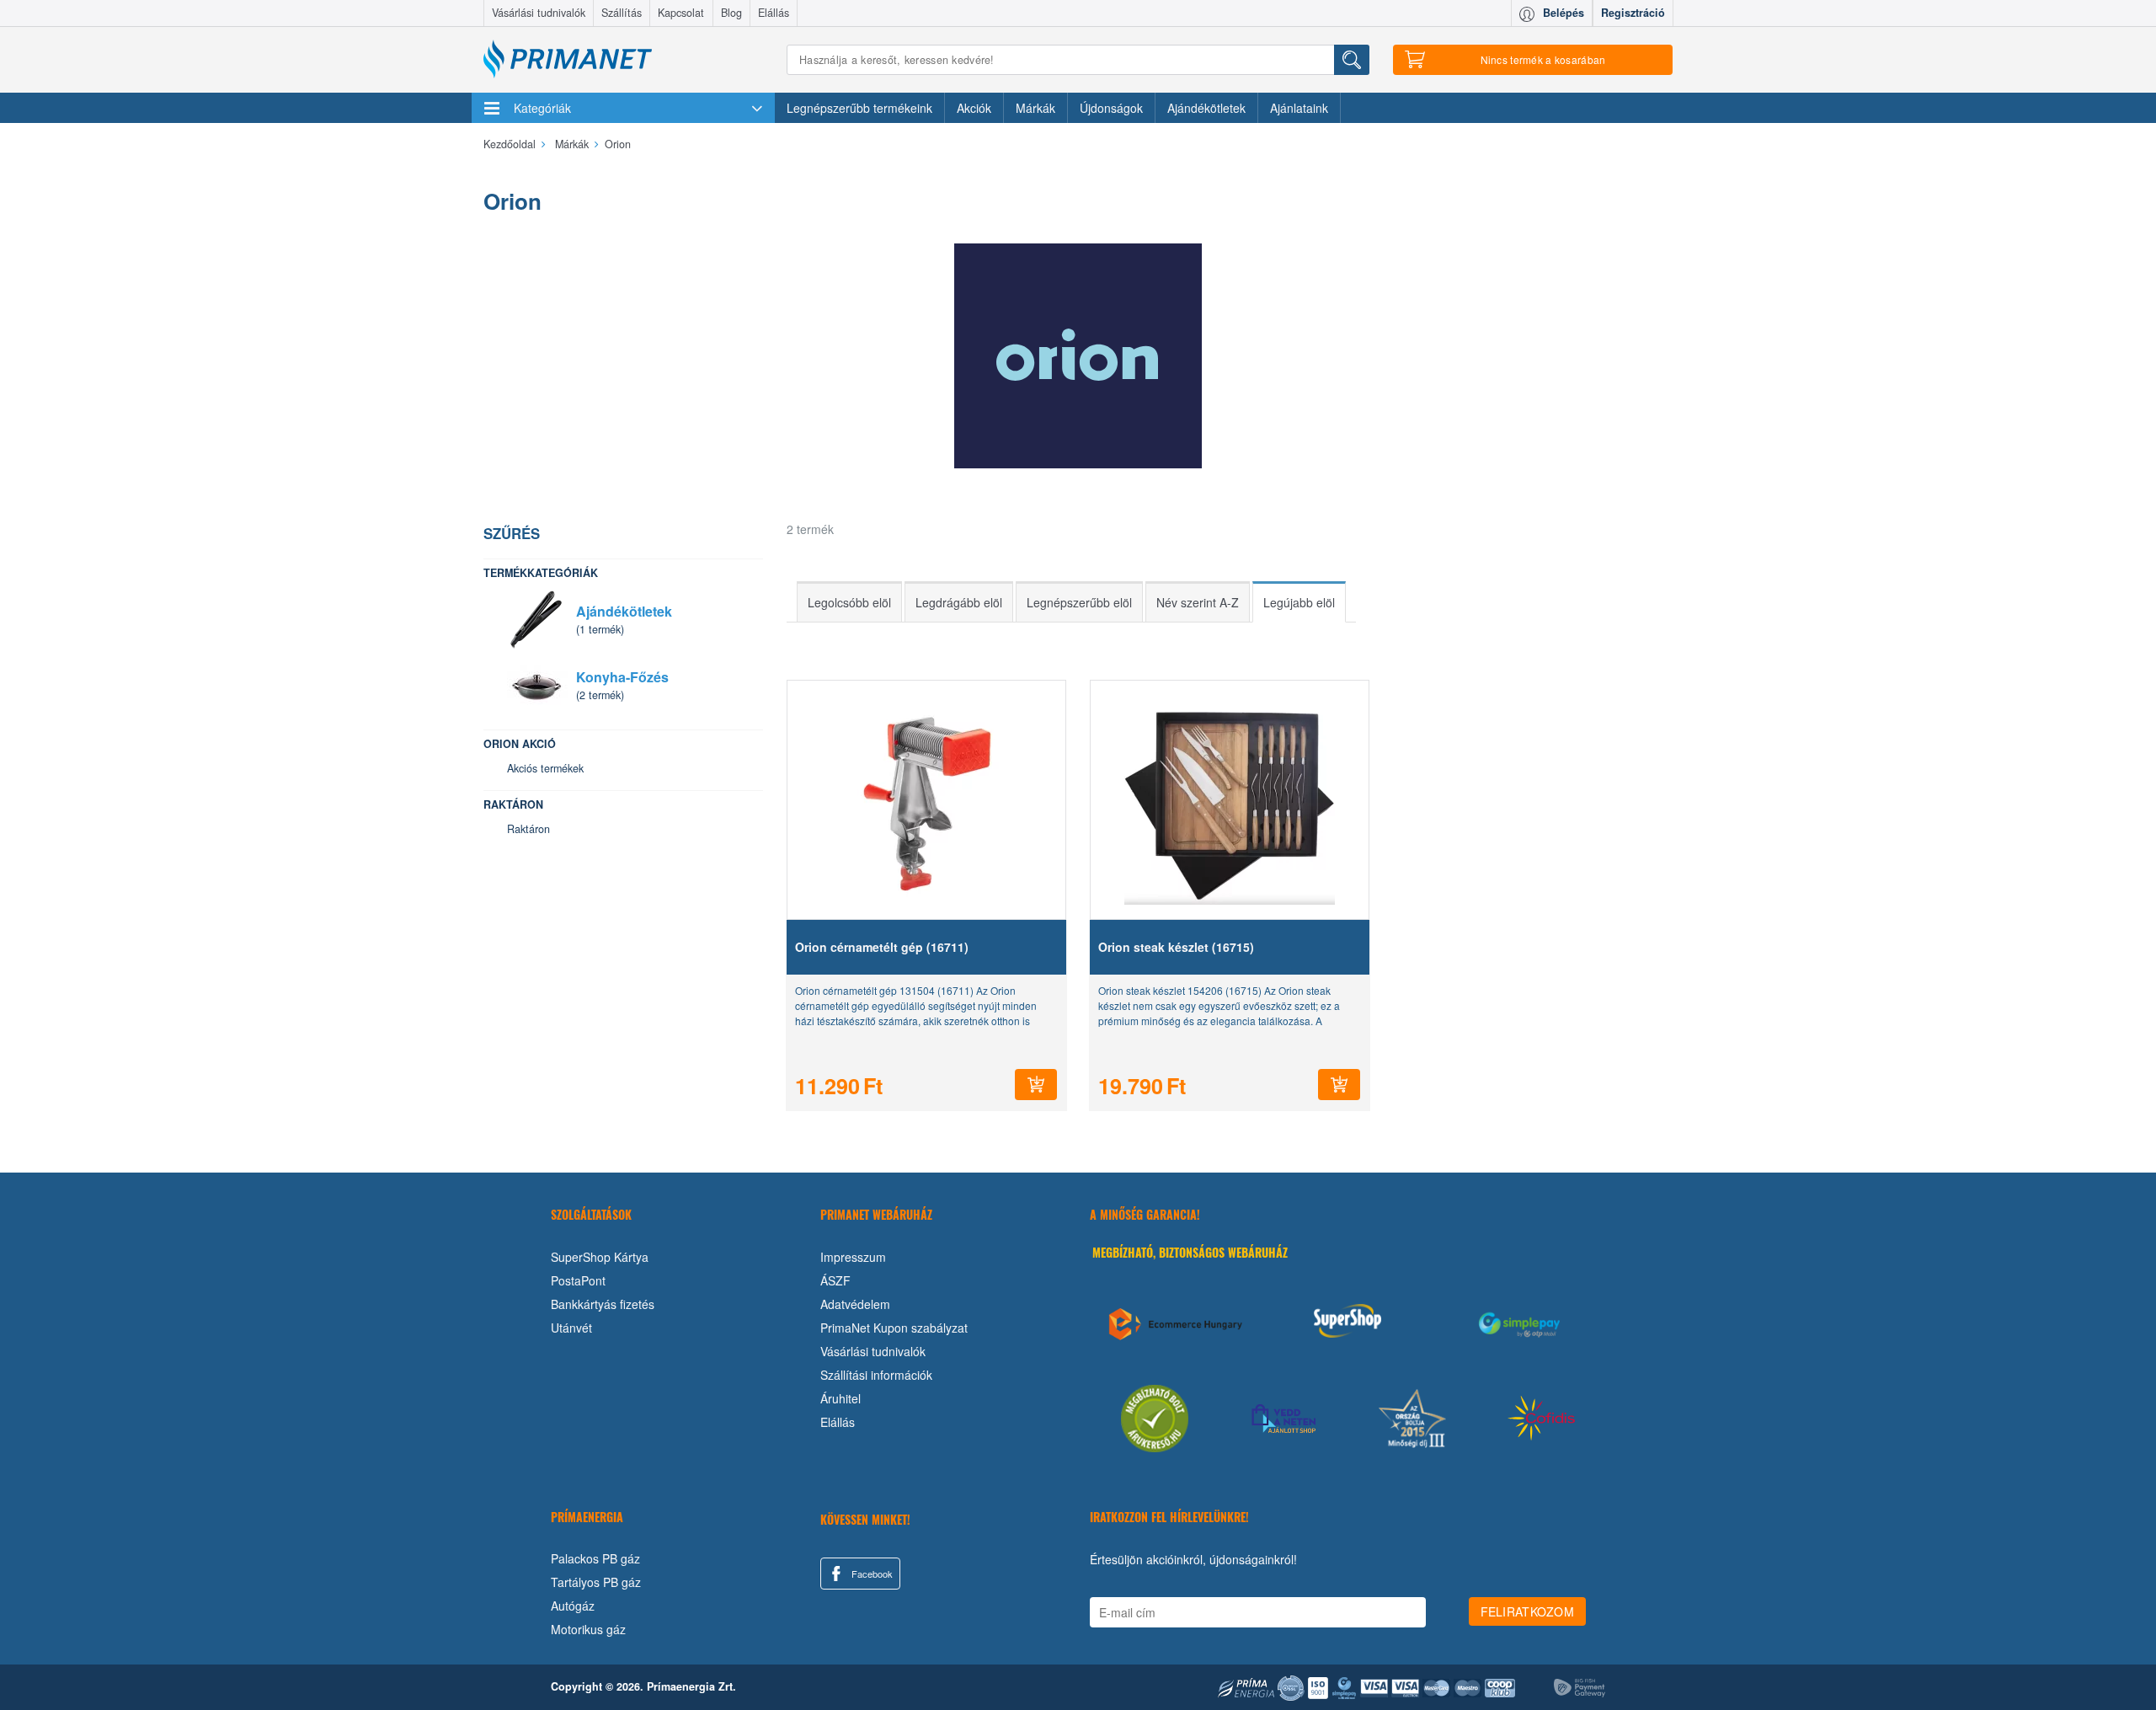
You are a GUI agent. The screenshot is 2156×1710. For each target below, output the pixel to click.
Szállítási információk (876, 1375)
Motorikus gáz (588, 1629)
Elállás (774, 13)
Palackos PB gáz (595, 1558)
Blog (731, 13)
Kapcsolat (681, 13)
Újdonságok (1111, 108)
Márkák (1035, 108)
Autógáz (573, 1606)
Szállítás (622, 13)
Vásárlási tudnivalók (539, 13)
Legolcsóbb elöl (849, 602)
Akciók (974, 108)
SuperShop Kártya (600, 1257)
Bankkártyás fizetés (603, 1304)
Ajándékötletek (1206, 108)
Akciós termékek (545, 768)
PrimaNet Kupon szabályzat (894, 1328)
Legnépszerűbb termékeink (859, 108)
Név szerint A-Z (1198, 602)
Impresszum (853, 1257)
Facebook (871, 1574)
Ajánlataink (1299, 108)
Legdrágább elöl (959, 602)
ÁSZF (835, 1280)
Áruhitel (841, 1398)
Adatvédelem (855, 1304)
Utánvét (571, 1328)
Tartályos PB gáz (596, 1582)
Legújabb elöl (1299, 602)
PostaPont (578, 1280)
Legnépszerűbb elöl (1079, 602)
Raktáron (528, 829)
